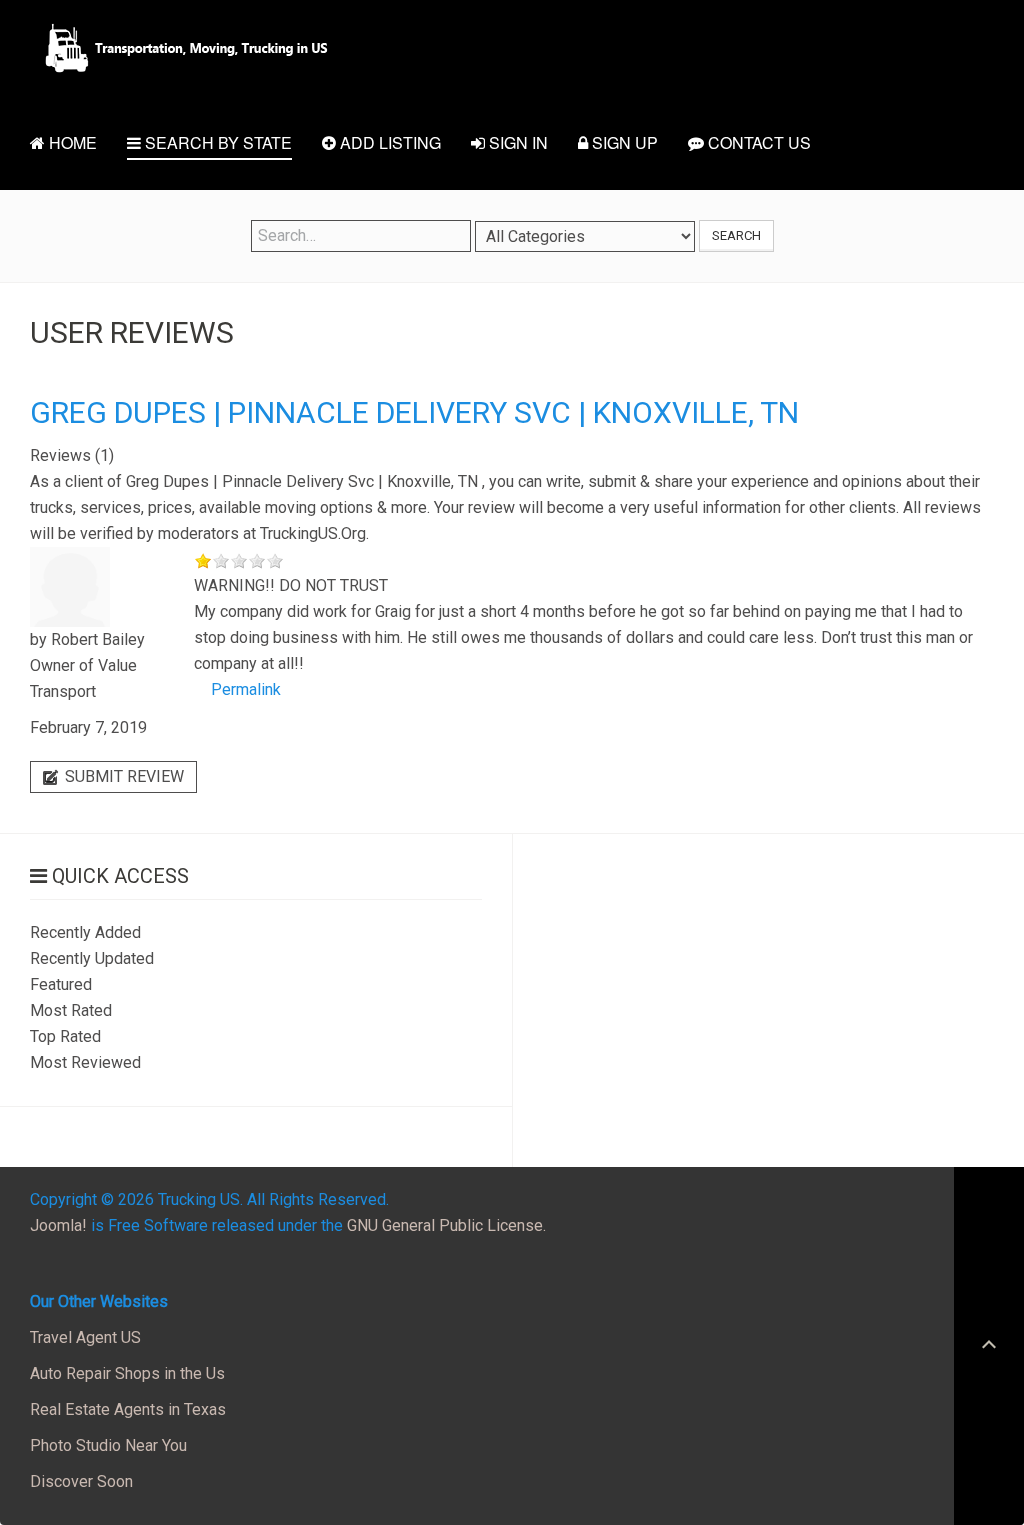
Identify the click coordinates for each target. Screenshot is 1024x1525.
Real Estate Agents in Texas (128, 1409)
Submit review (122, 776)
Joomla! (58, 1225)
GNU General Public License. (446, 1225)
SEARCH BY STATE (216, 142)
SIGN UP (623, 142)
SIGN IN (516, 142)
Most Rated (71, 1010)
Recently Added (85, 932)
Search (736, 235)
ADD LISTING (388, 142)
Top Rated (65, 1036)
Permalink (246, 689)
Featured (61, 984)
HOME (71, 142)
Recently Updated (92, 958)
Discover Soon (81, 1481)
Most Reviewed (85, 1062)
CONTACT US (757, 142)
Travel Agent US (85, 1337)
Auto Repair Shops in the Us (127, 1373)
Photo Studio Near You (108, 1445)
